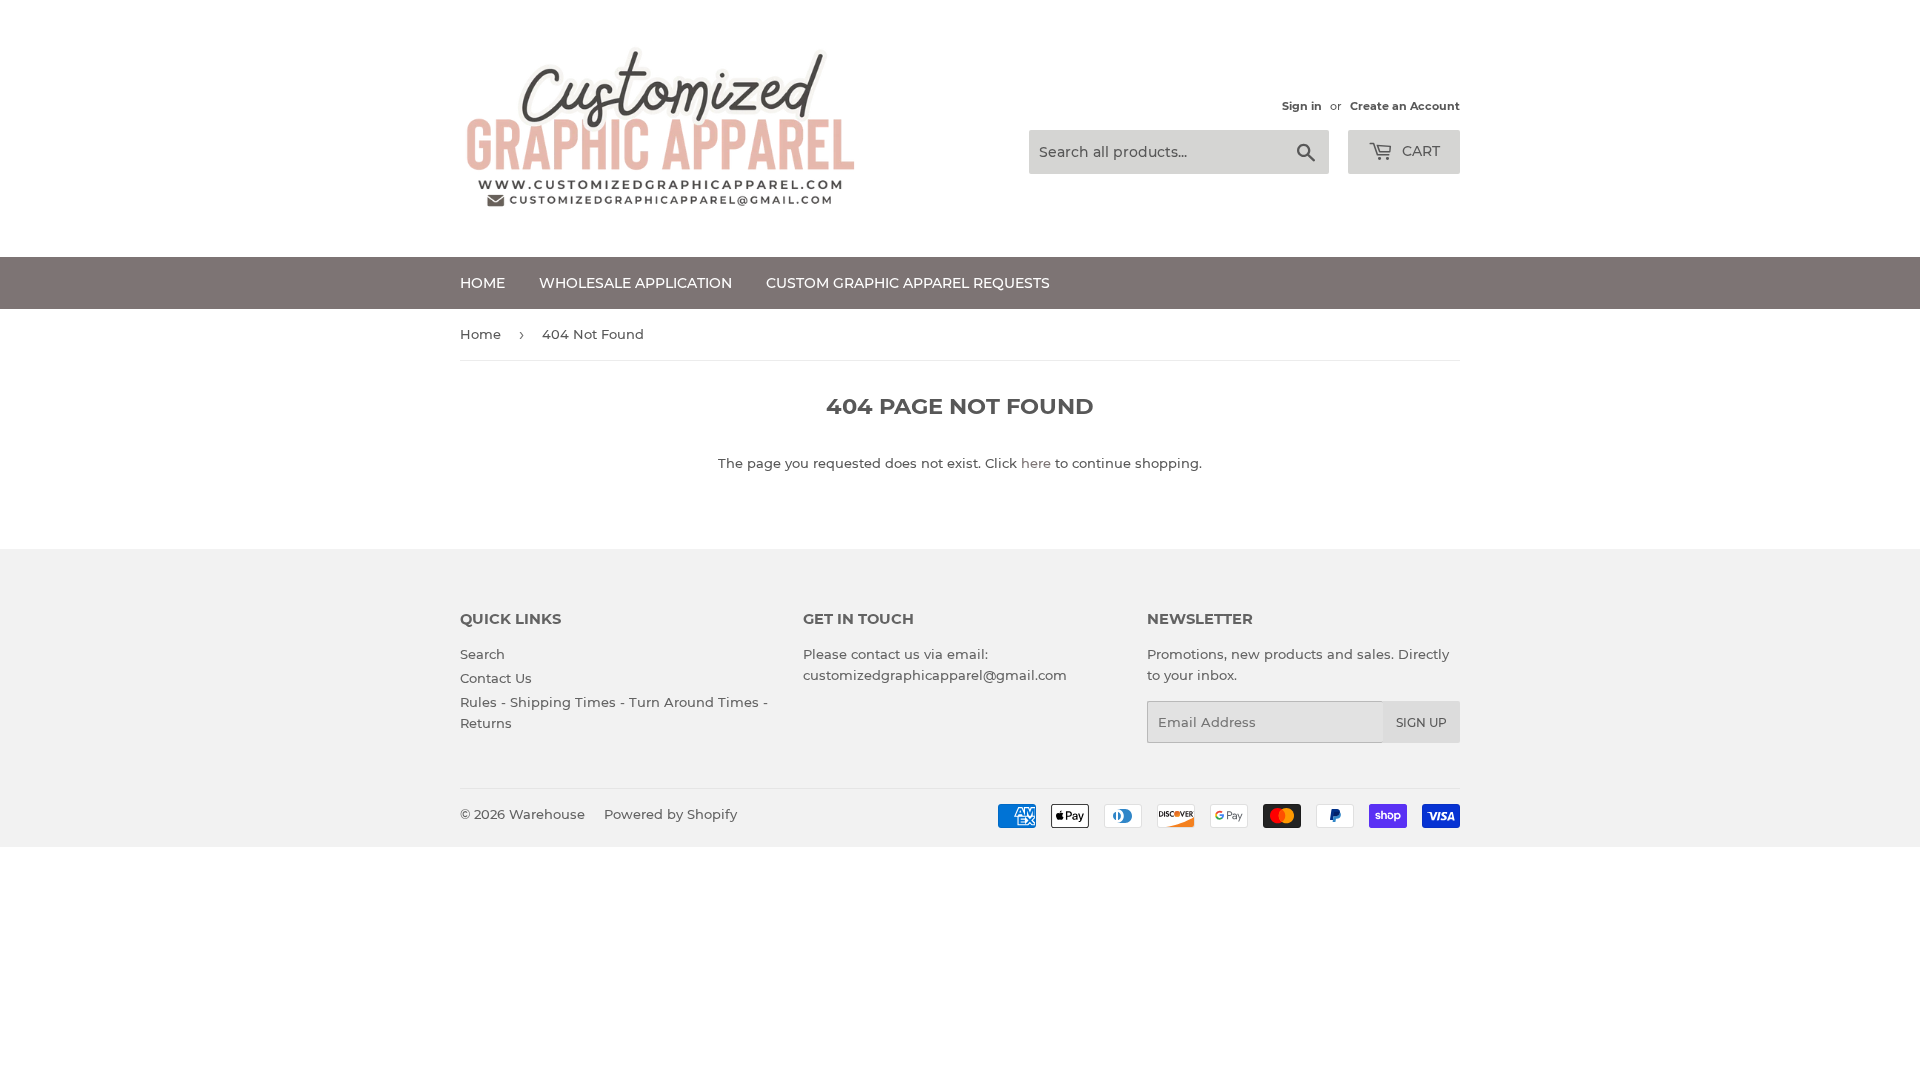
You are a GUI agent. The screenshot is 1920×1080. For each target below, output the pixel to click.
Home (482, 283)
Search (482, 654)
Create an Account (1405, 106)
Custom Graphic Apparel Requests (908, 283)
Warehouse (547, 814)
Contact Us (496, 678)
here (1036, 463)
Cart (1419, 151)
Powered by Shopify (670, 814)
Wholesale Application (635, 283)
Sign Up (1421, 722)
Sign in (1302, 106)
